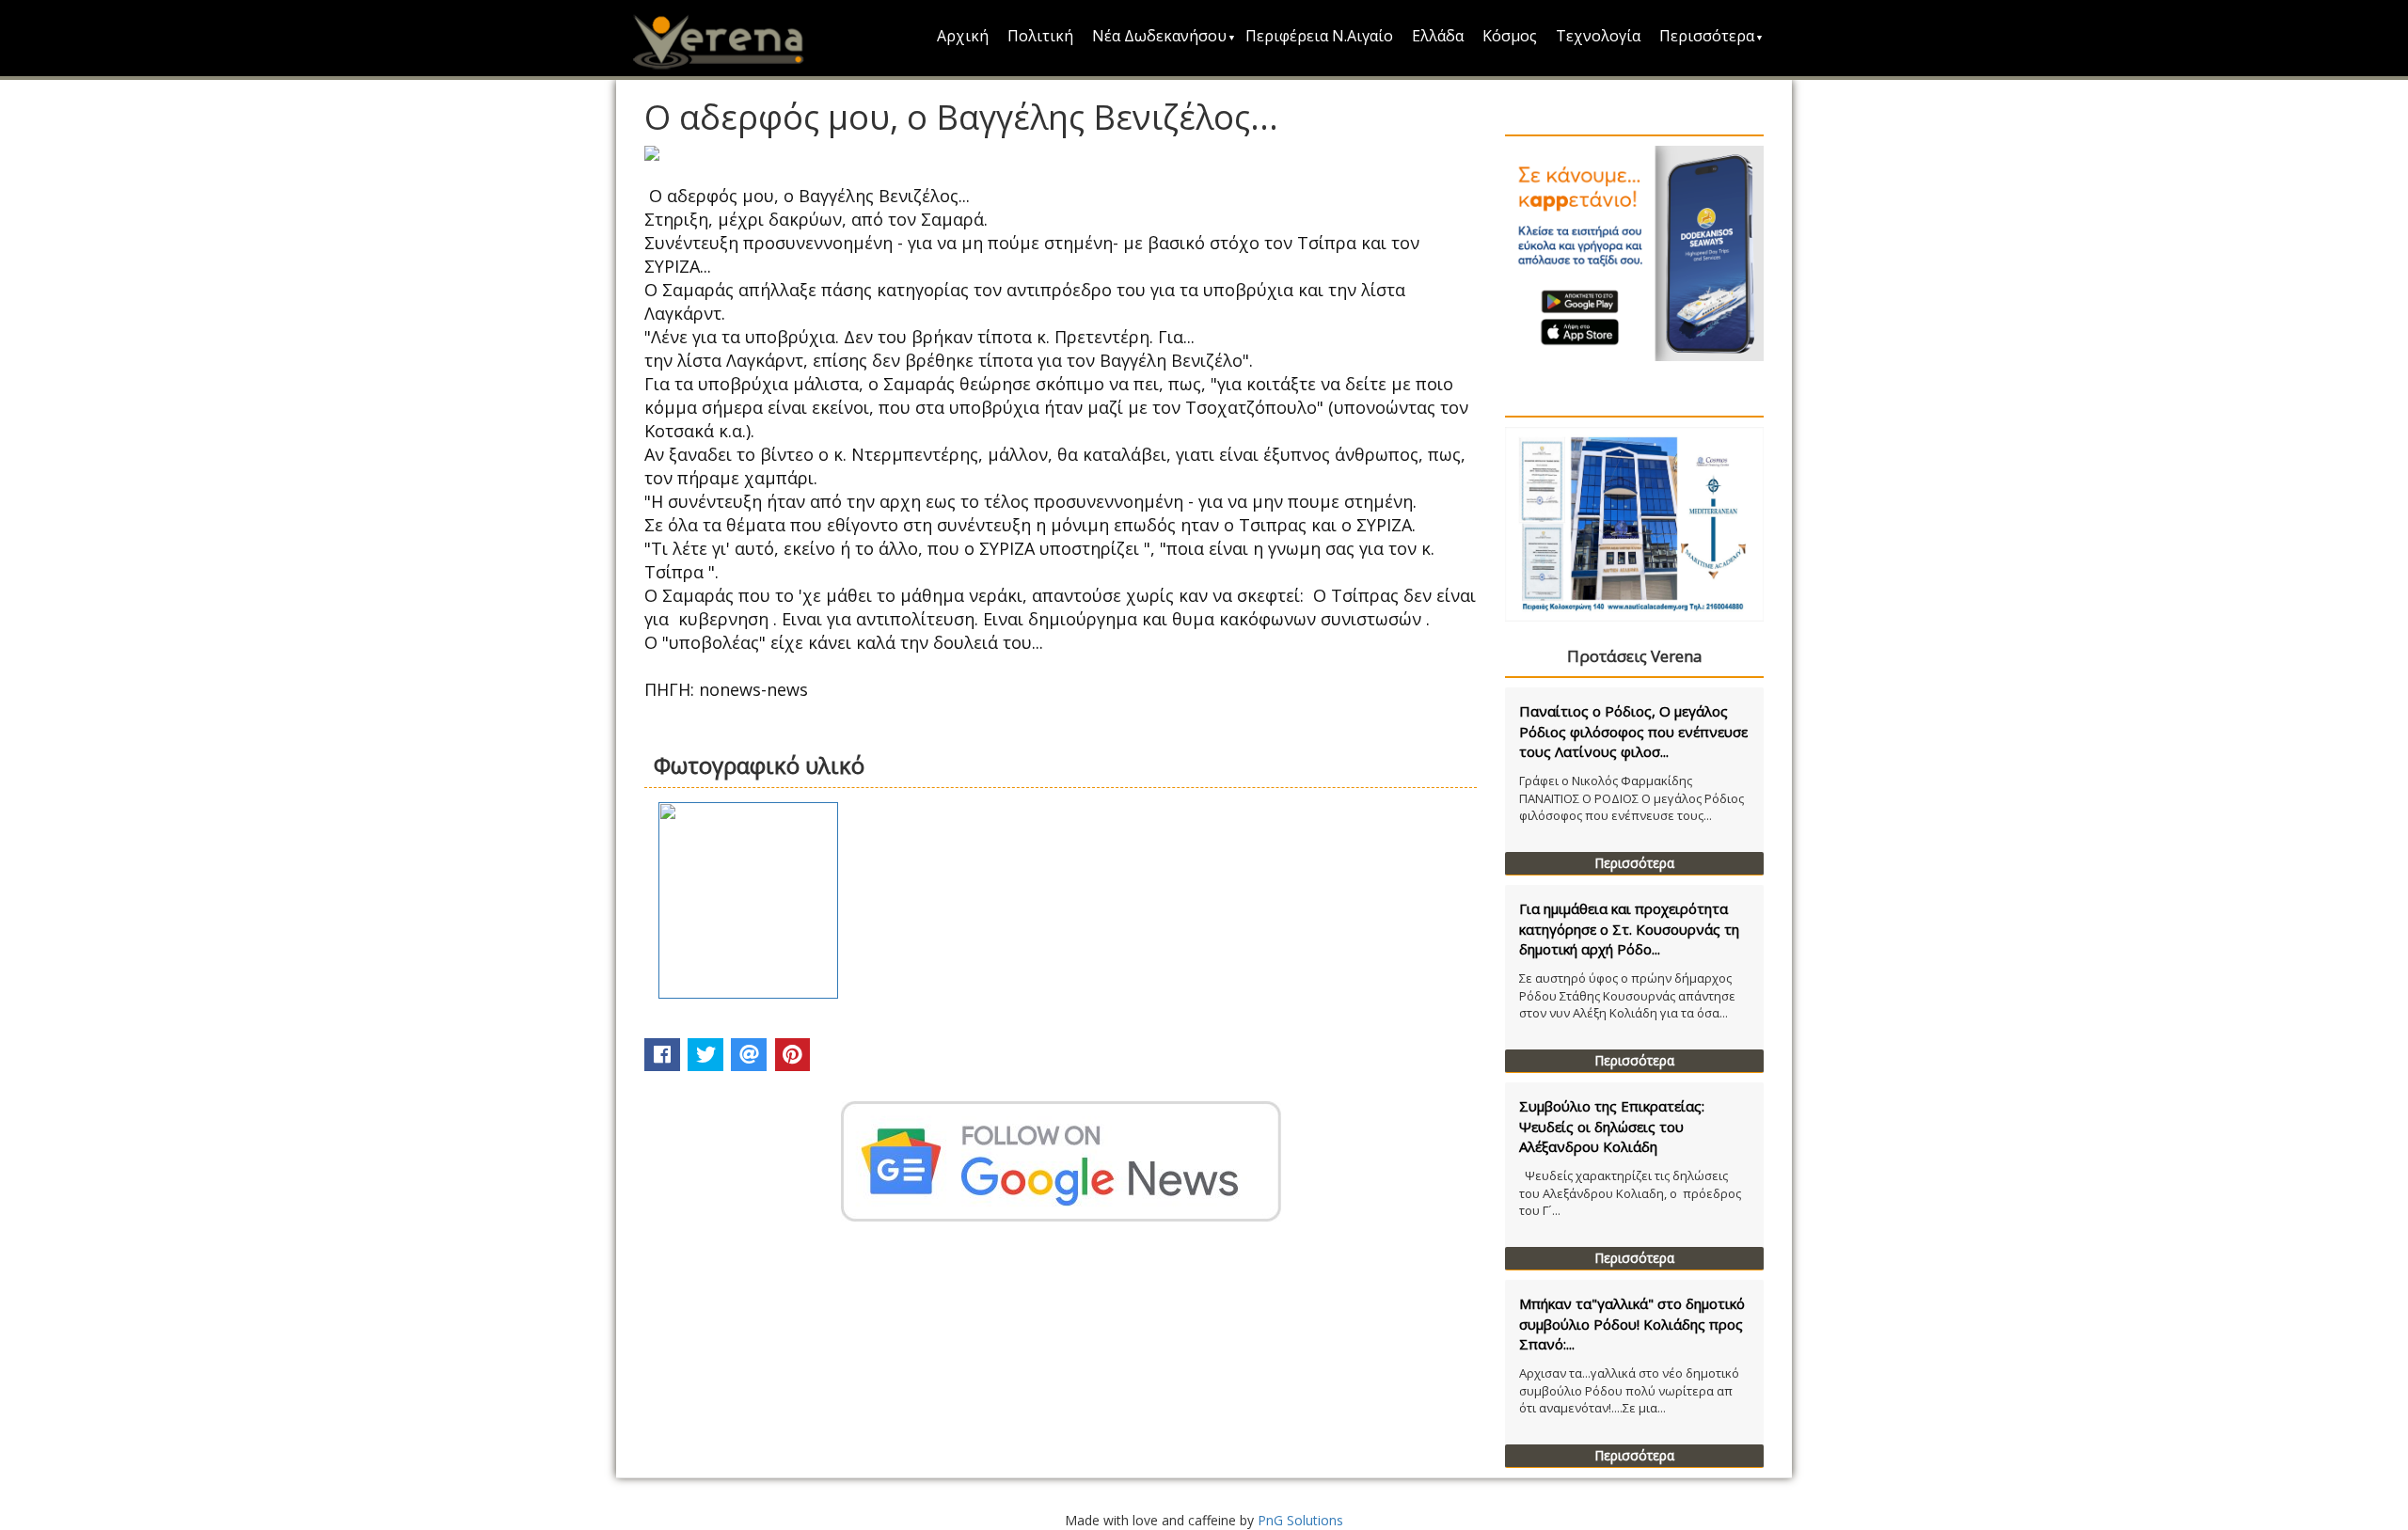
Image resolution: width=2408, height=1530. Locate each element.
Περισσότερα (1707, 36)
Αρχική (963, 36)
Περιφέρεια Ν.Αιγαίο (1319, 36)
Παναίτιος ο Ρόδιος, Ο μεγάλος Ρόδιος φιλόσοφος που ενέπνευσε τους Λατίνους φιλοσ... (1633, 731)
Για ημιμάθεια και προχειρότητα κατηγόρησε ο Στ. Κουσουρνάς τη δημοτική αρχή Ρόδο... (1629, 929)
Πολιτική (1040, 36)
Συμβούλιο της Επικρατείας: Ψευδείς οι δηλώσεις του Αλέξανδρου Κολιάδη (1612, 1126)
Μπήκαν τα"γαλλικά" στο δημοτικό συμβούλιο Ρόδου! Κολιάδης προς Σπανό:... (1632, 1324)
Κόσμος (1510, 36)
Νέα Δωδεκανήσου (1159, 36)
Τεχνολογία (1598, 36)
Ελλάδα (1438, 36)
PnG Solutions (1300, 1520)
